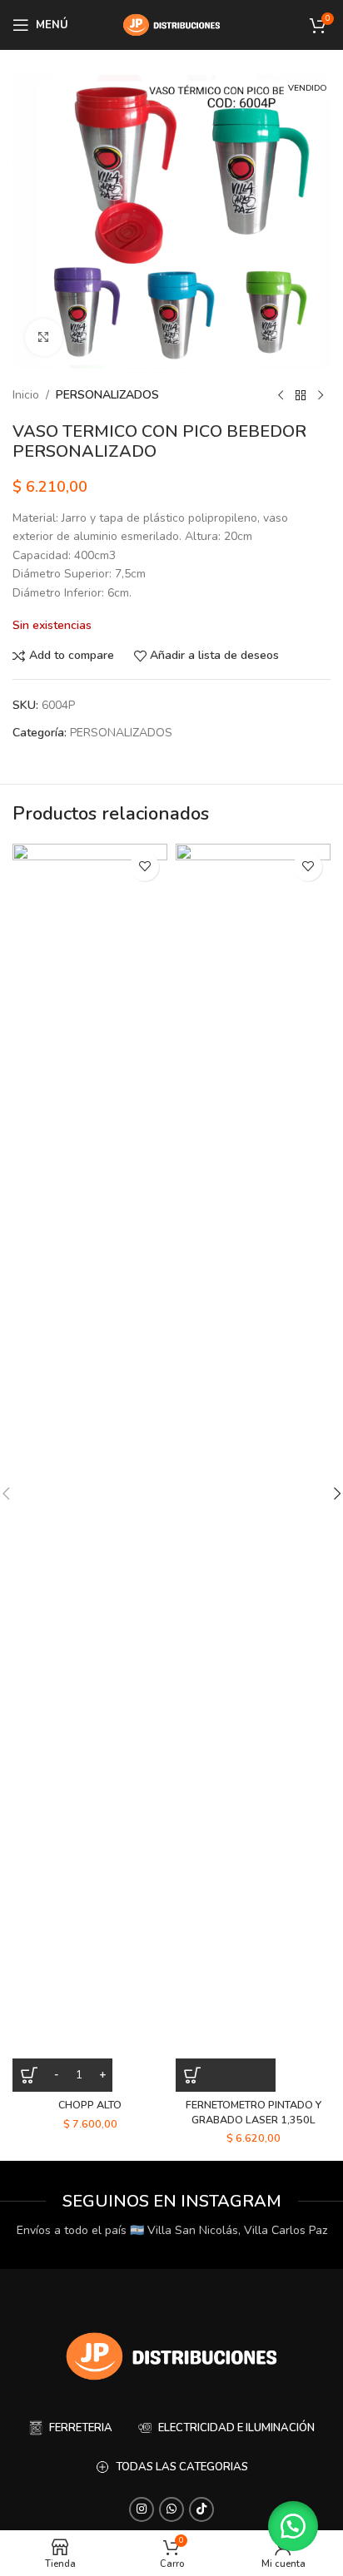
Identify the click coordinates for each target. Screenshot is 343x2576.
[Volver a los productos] (301, 395)
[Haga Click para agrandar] (44, 337)
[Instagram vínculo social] (142, 2509)
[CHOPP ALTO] (90, 1468)
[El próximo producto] (321, 395)
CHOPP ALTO (90, 2105)
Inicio (26, 395)
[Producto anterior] (281, 395)
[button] (226, 2075)
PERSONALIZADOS (107, 395)
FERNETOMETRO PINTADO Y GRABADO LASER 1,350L (254, 2112)
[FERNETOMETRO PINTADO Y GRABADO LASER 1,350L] (253, 1468)
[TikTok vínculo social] (201, 2509)
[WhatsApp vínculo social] (171, 2509)
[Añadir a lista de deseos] (144, 867)
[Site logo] (171, 24)
